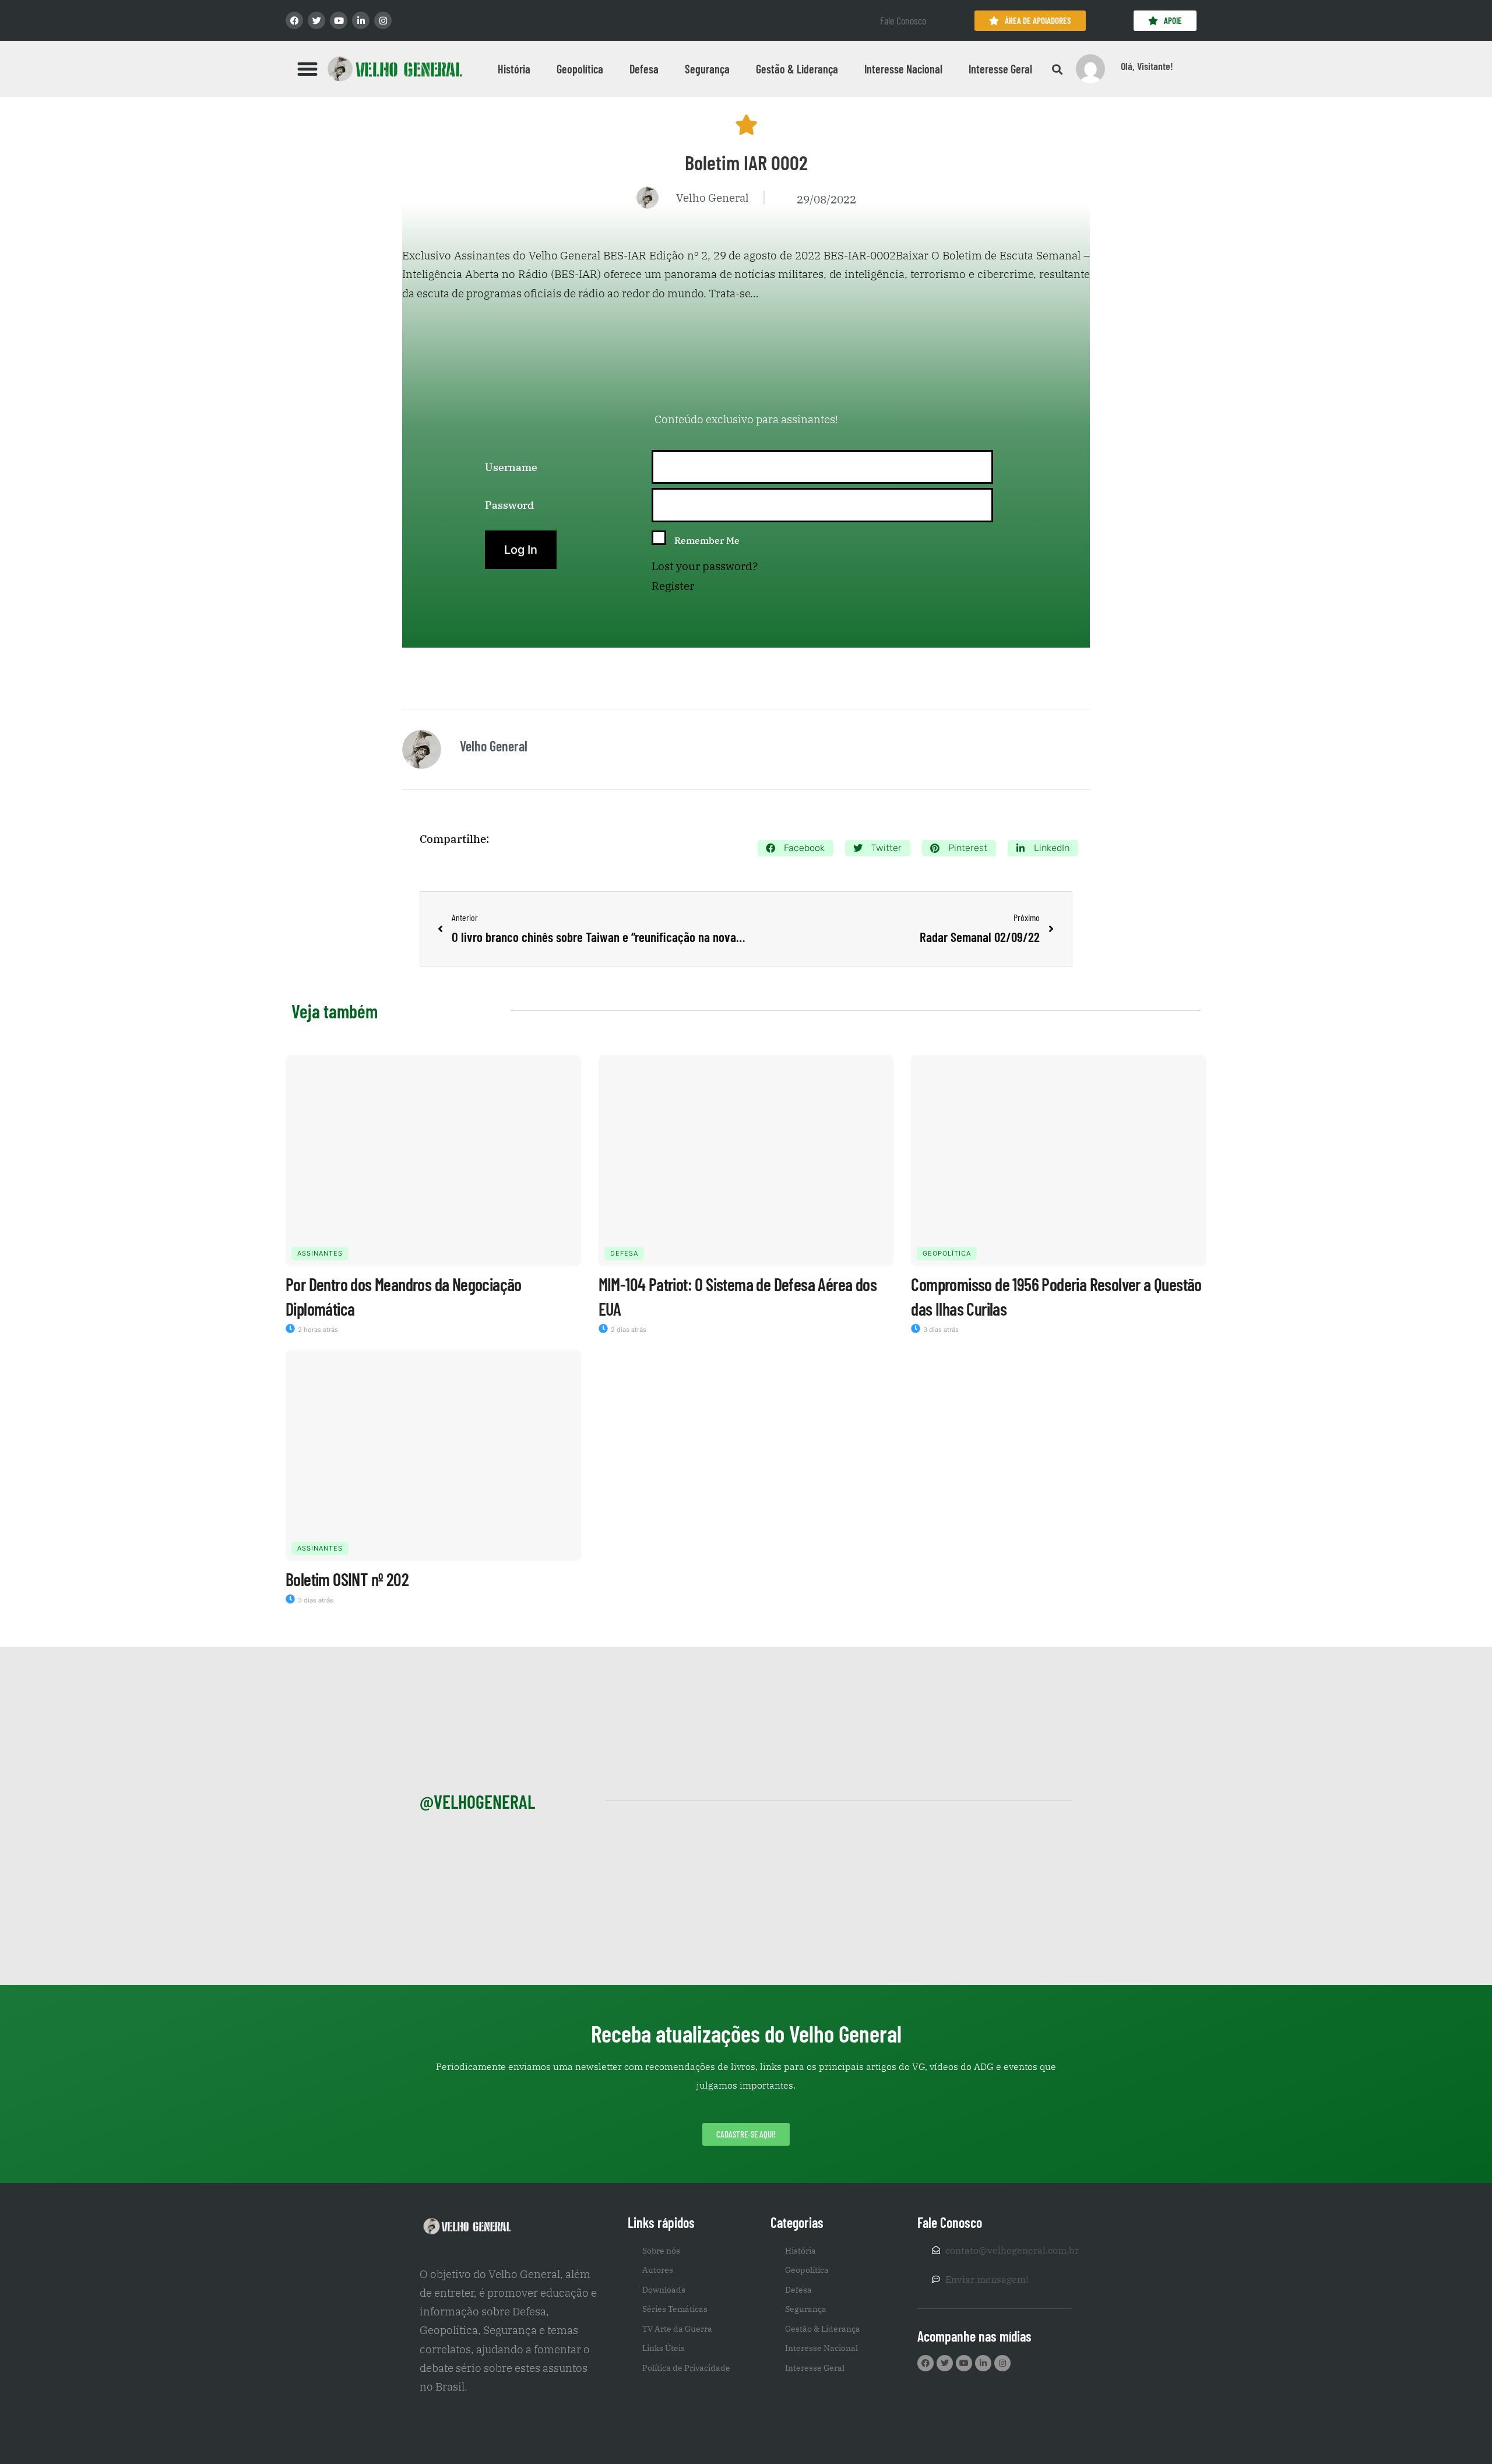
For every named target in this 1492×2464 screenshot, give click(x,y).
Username (511, 467)
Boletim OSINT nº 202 (347, 1579)
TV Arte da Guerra (677, 2329)
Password (509, 505)
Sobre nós (661, 2251)
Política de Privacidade (686, 2368)
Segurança (707, 69)
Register (673, 586)
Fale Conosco (903, 20)
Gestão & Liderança (797, 69)
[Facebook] (294, 20)
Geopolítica (580, 69)
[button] (308, 69)
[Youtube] (339, 20)
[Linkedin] (361, 20)
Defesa (644, 69)
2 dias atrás (628, 1330)
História (514, 69)
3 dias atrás (940, 1330)
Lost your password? (705, 566)
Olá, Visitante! (1147, 66)
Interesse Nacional (903, 69)
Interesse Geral (1000, 69)
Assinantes (320, 1253)
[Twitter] (316, 20)
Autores (658, 2270)
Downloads (664, 2290)
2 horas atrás (317, 1330)
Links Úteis (664, 2348)
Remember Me (707, 540)
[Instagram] (383, 20)
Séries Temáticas (675, 2309)
